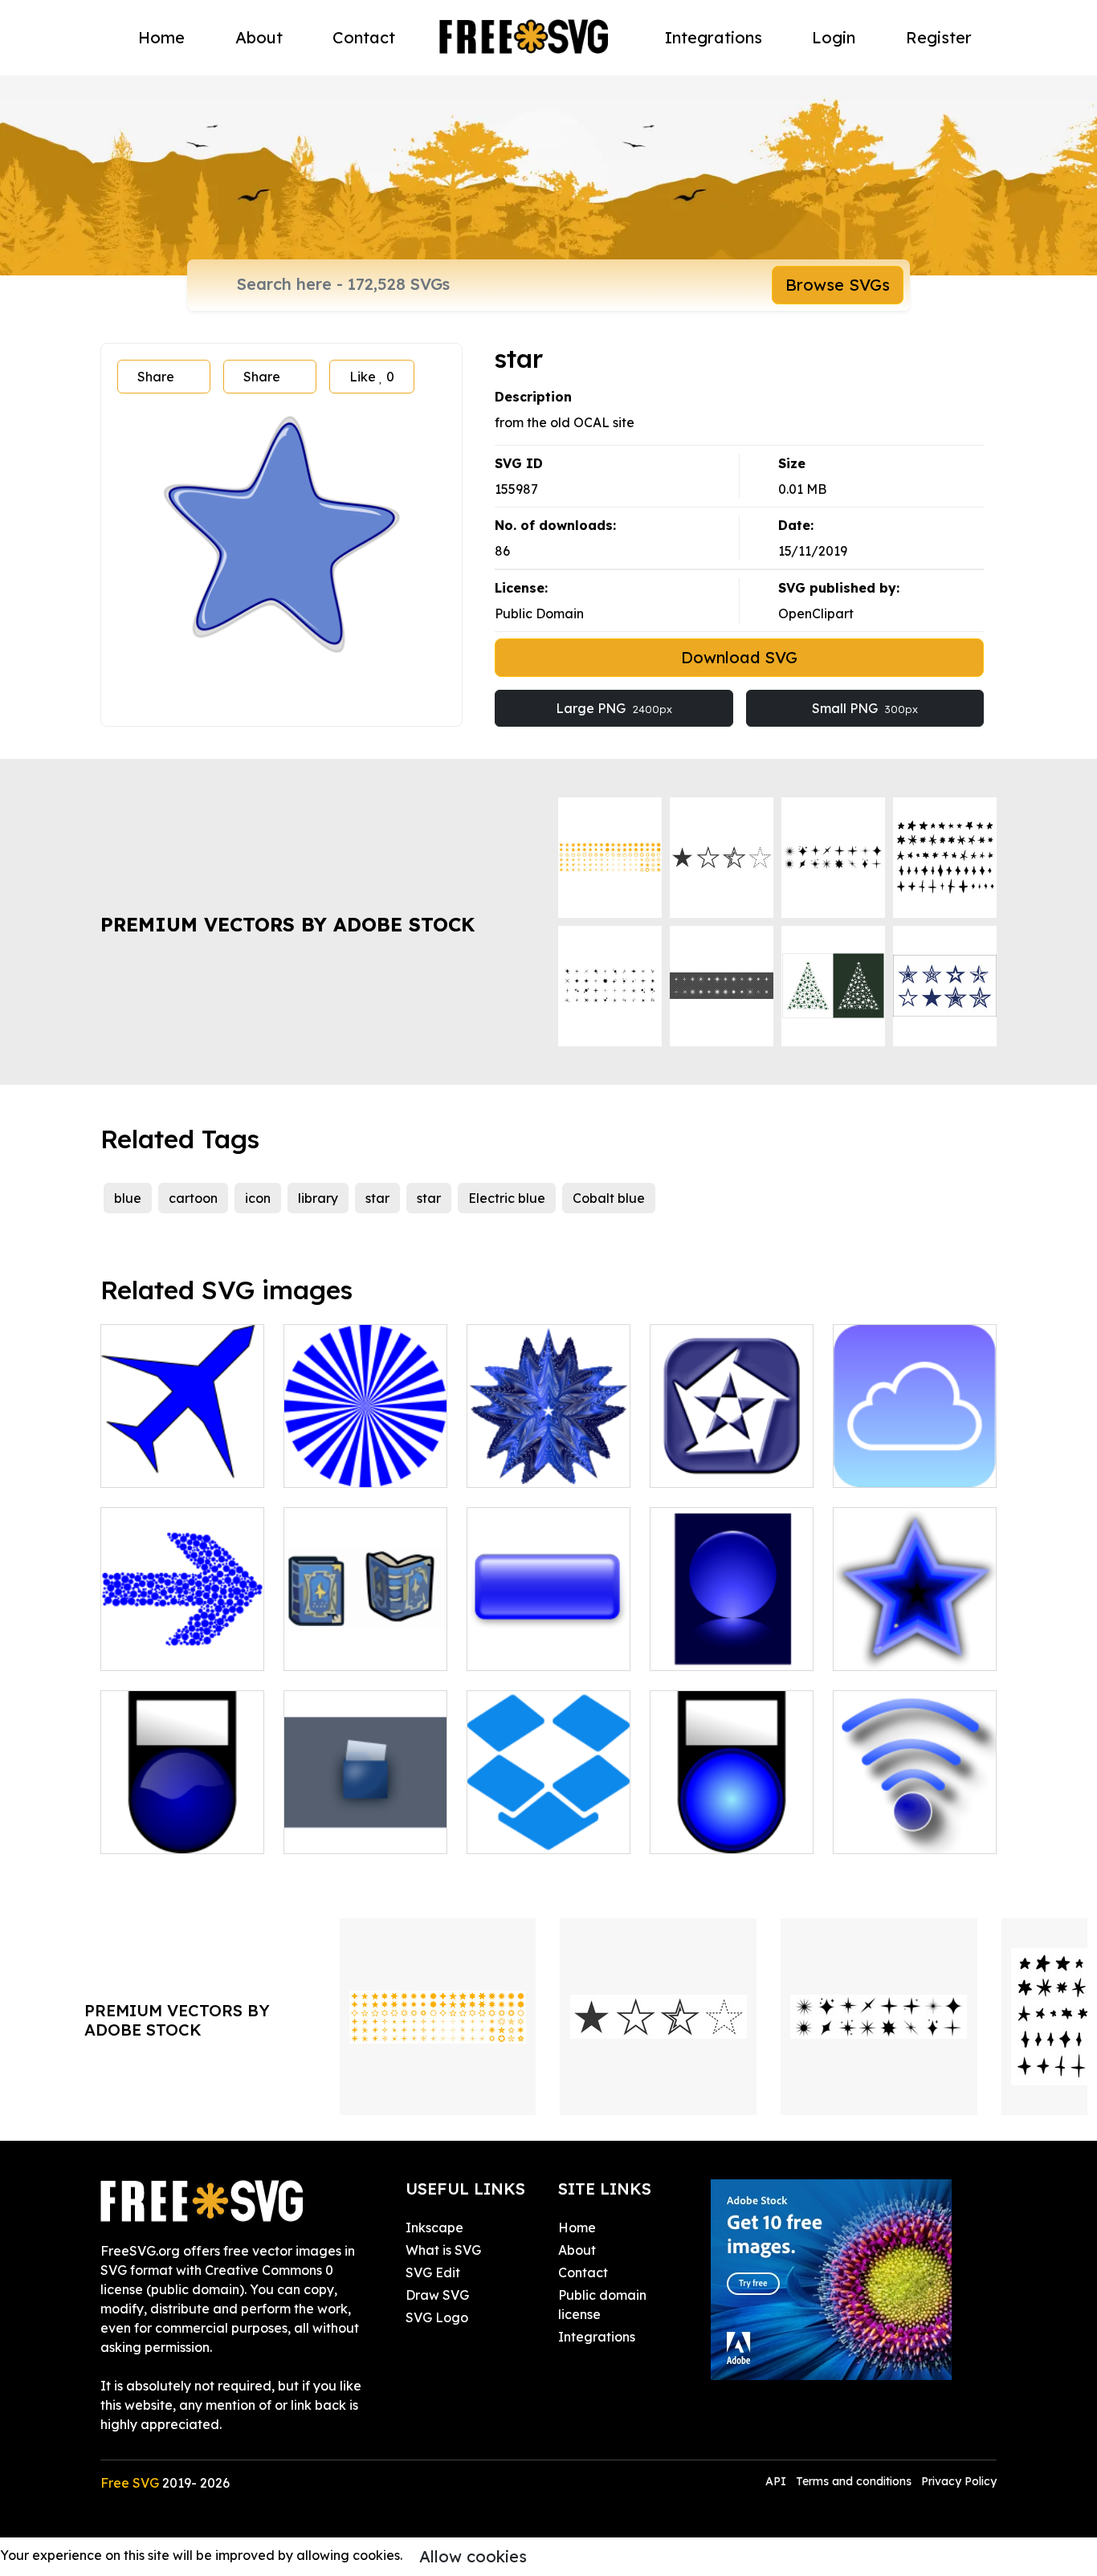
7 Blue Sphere (710, 1649)
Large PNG (614, 708)
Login (834, 37)
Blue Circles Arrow (174, 1649)
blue (128, 1198)
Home (161, 37)
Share (156, 377)
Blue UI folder (345, 1832)
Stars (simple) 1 (897, 1649)
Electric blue (507, 1198)
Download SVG (739, 657)
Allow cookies (473, 2556)
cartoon (193, 1198)
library (318, 1198)
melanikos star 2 (718, 1465)
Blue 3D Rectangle (542, 1649)
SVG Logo (437, 2317)
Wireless (876, 1832)
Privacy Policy (959, 2481)
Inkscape (434, 2228)
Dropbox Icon (527, 1832)
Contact (364, 37)
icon (258, 1198)
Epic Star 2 (518, 1465)
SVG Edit (433, 2272)
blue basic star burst (364, 1465)
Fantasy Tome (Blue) (365, 1649)
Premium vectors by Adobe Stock (288, 924)
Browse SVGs (838, 285)
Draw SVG (437, 2295)
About (259, 37)
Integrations (714, 37)
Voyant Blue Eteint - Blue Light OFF (182, 1822)
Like (372, 377)
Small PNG (865, 708)
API (777, 2481)
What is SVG (443, 2250)
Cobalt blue (609, 1198)
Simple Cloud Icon (907, 1465)
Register (939, 37)
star (377, 1198)
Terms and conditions (854, 2481)
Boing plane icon (170, 1465)
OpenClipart (816, 613)
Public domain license (602, 2305)
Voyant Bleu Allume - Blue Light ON (732, 1822)
